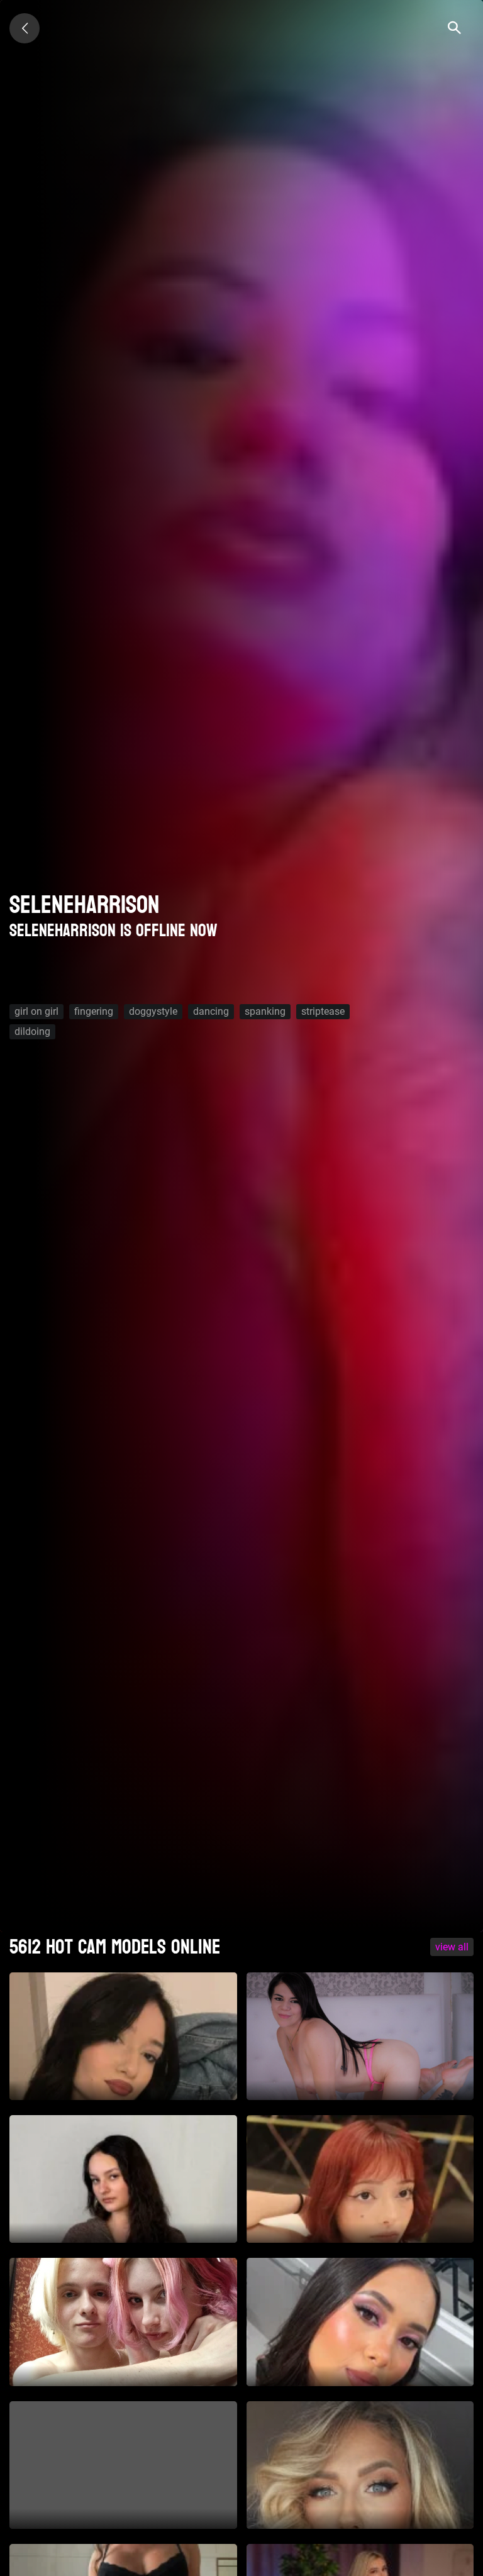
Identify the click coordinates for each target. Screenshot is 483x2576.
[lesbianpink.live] (25, 28)
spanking (265, 1011)
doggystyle (153, 1011)
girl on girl (36, 1011)
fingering (94, 1011)
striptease (323, 1011)
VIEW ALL (452, 1947)
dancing (211, 1011)
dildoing (32, 1031)
